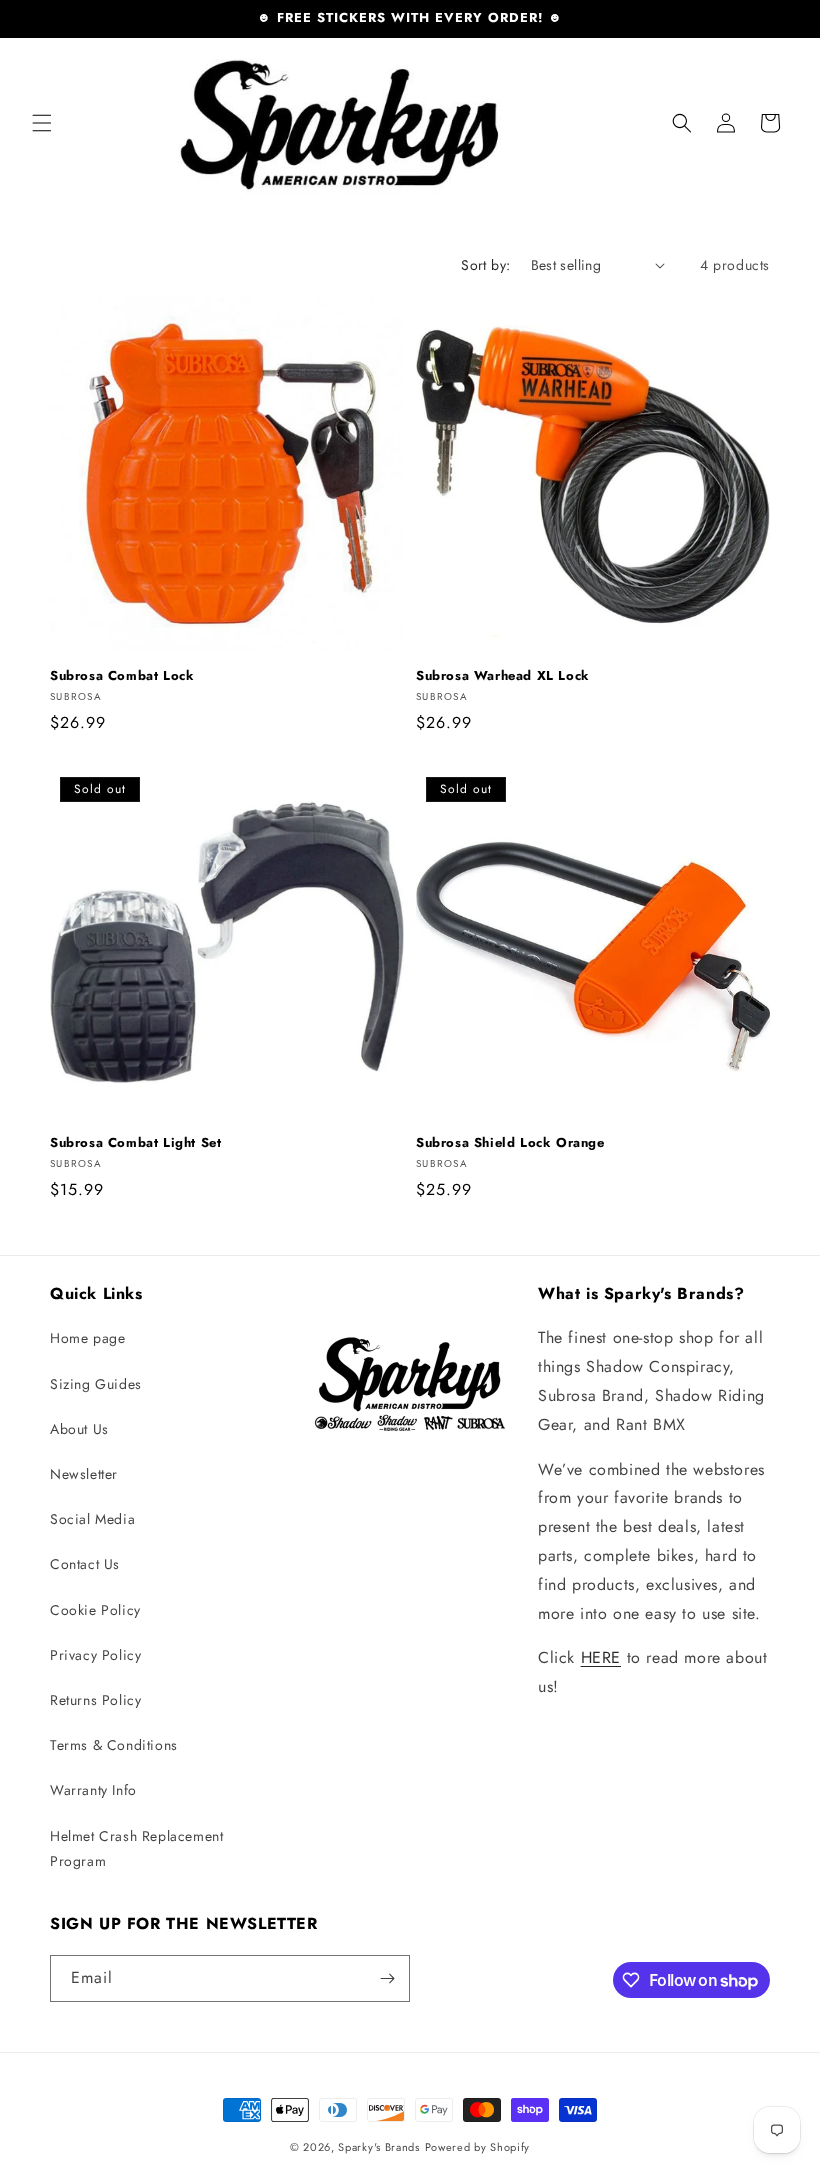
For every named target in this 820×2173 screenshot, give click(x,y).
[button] (42, 123)
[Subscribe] (387, 1978)
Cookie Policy (95, 1610)
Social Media (92, 1519)
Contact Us (85, 1564)
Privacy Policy (95, 1655)
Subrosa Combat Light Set (135, 1143)
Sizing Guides (96, 1384)
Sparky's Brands (379, 2147)
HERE (601, 1657)
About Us (79, 1429)
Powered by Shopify (478, 2147)
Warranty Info (93, 1790)
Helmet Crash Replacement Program (136, 1848)
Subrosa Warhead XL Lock (503, 676)
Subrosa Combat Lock (122, 676)
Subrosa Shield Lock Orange (510, 1143)
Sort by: (485, 265)
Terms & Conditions (114, 1745)
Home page (87, 1338)
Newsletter (84, 1474)
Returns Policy (95, 1700)
